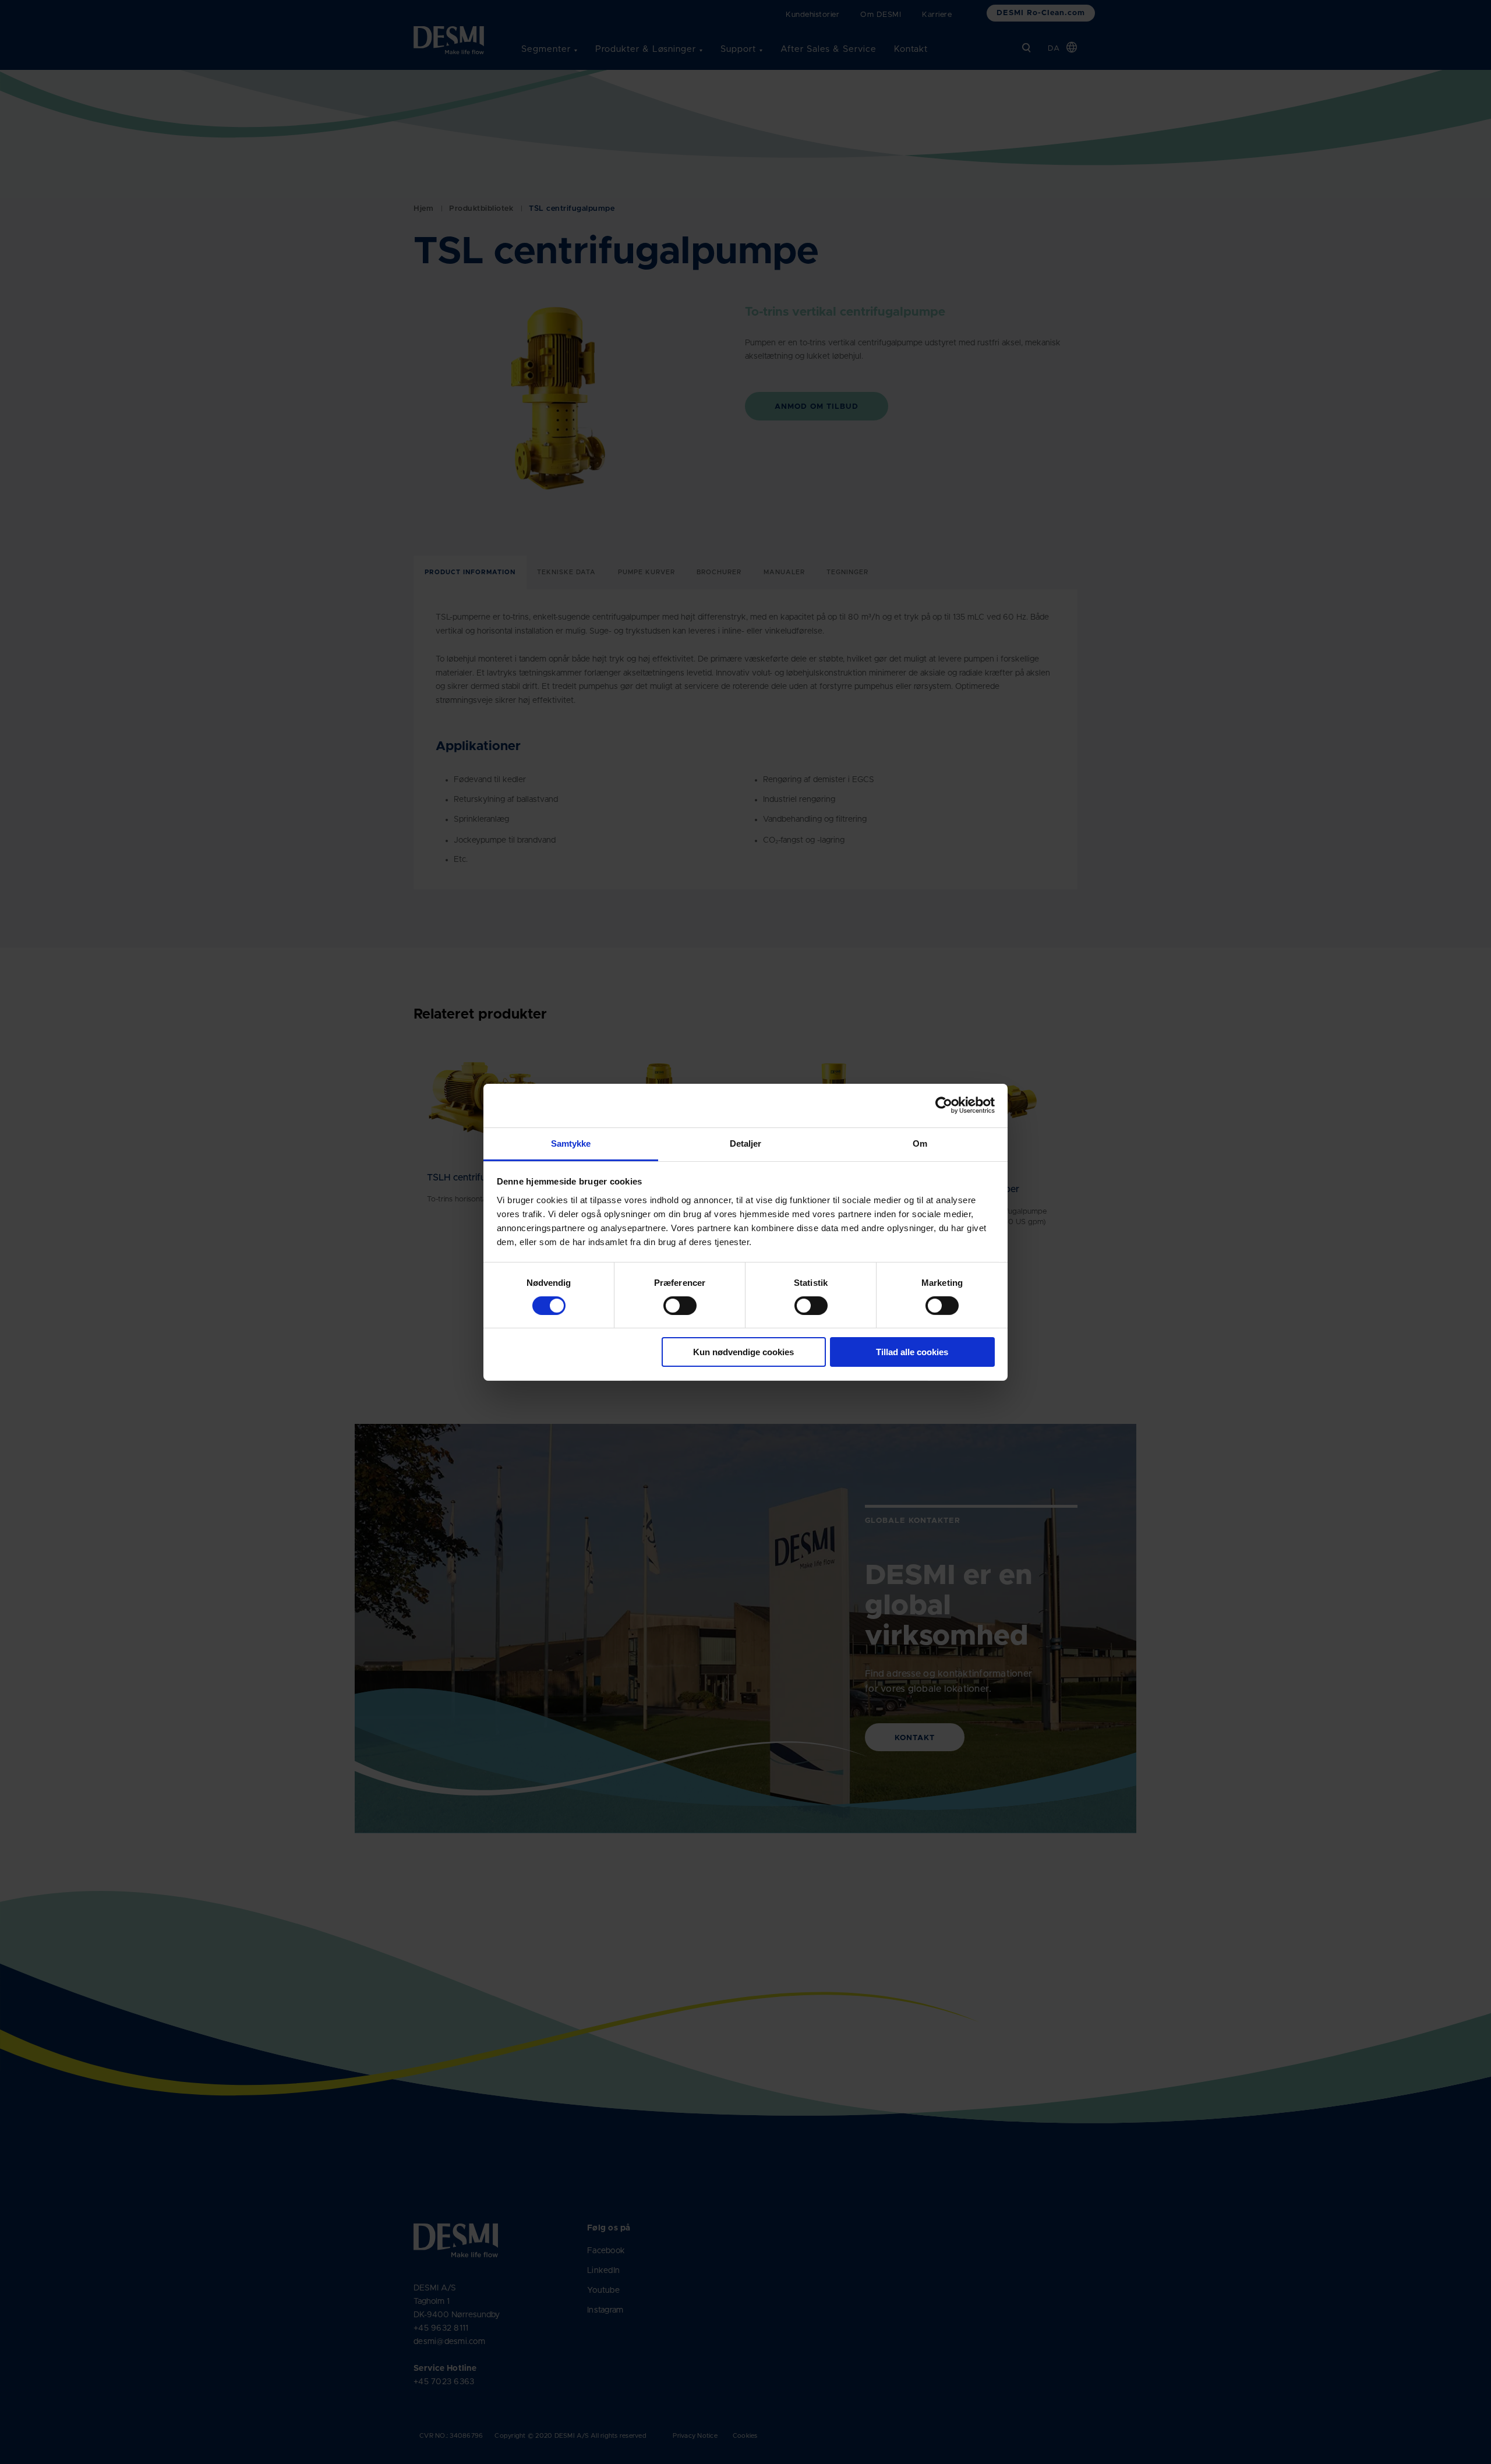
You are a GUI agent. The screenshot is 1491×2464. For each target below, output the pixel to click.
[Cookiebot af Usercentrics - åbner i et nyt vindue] (944, 1105)
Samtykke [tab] (571, 1143)
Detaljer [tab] (746, 1143)
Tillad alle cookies (912, 1352)
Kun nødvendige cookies (743, 1352)
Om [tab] (920, 1143)
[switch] (670, 1303)
